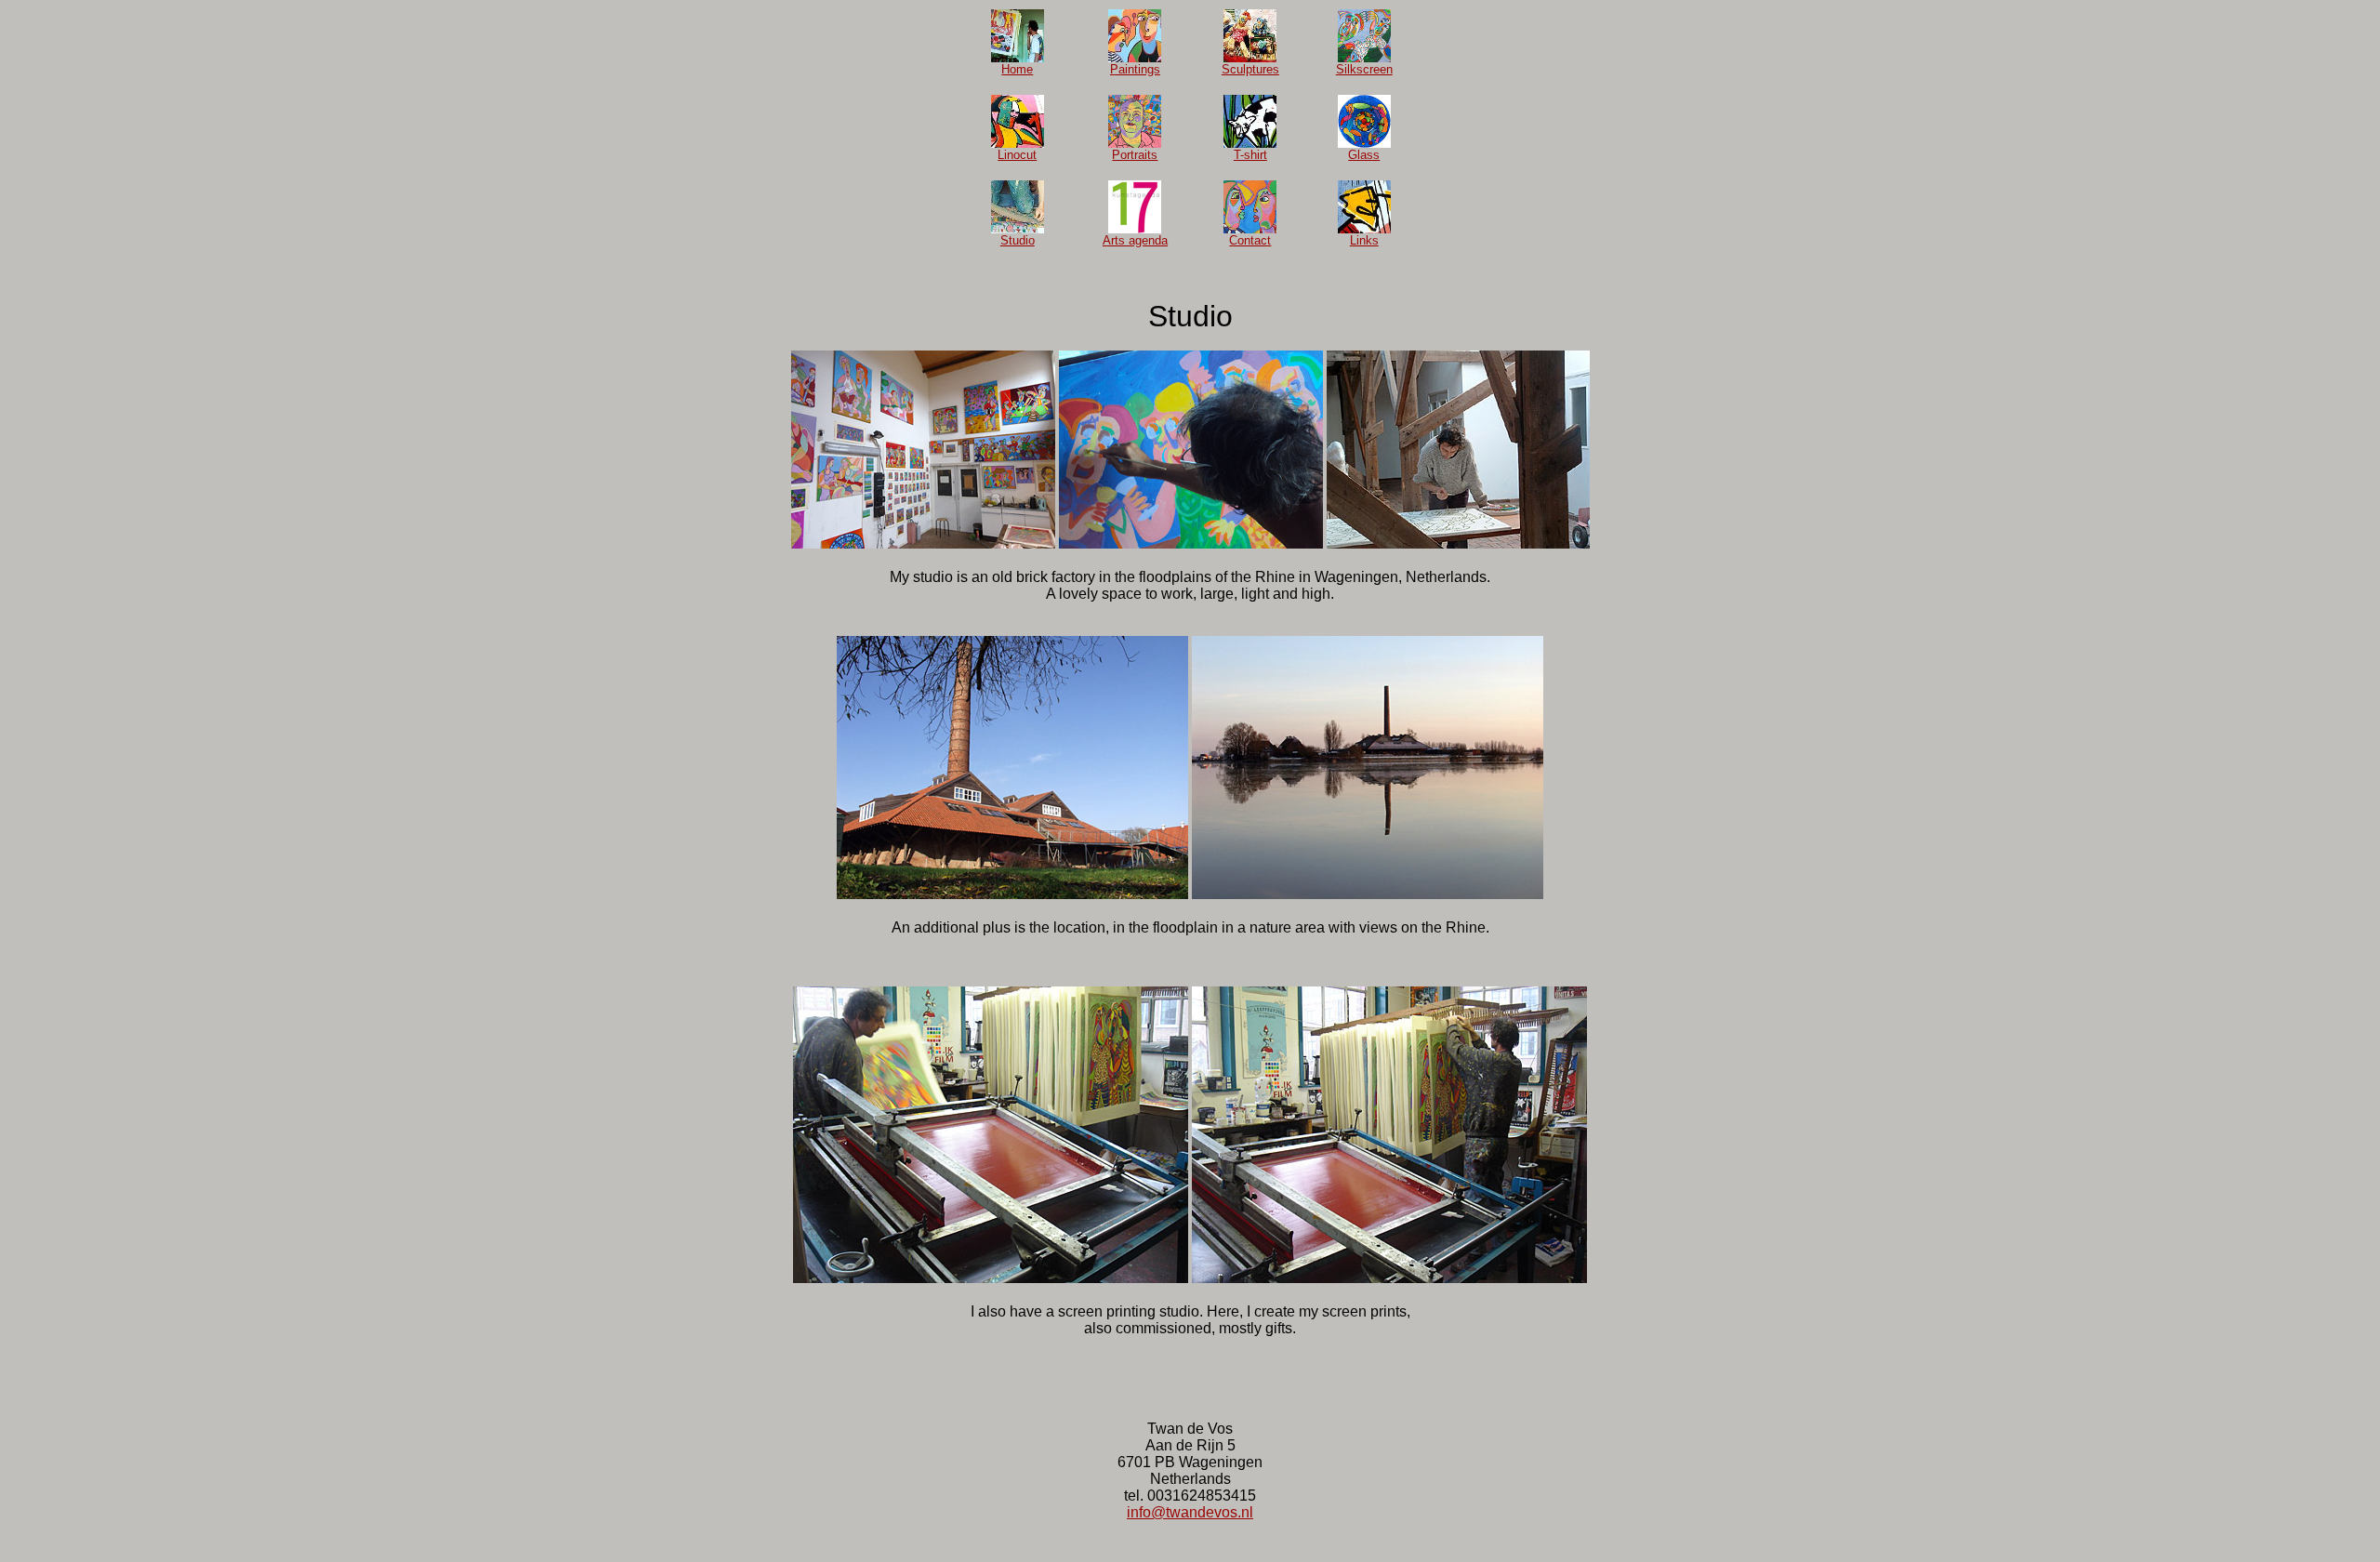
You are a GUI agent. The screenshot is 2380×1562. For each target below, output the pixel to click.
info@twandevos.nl (1190, 1512)
